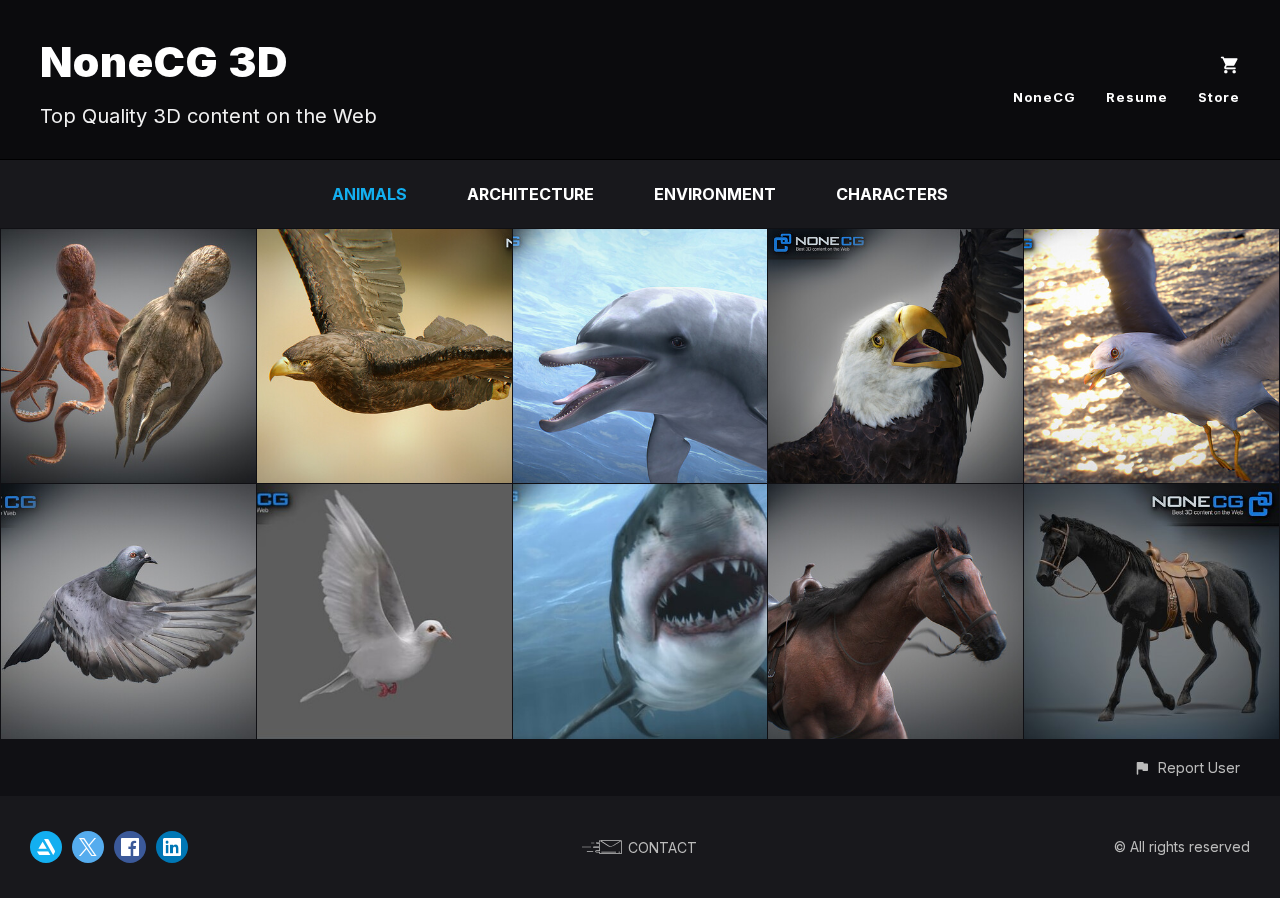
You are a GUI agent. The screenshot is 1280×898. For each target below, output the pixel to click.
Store (1219, 97)
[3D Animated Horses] (1151, 498)
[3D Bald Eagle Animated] (895, 243)
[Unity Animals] (384, 243)
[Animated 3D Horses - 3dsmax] (895, 498)
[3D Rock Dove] (128, 498)
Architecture (530, 194)
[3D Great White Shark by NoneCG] (640, 498)
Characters (892, 194)
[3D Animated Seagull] (1151, 243)
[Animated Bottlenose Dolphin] (640, 243)
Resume (1137, 97)
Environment (715, 194)
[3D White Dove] (384, 498)
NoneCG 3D (164, 61)
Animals (369, 194)
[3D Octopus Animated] (128, 243)
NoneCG (1044, 97)
